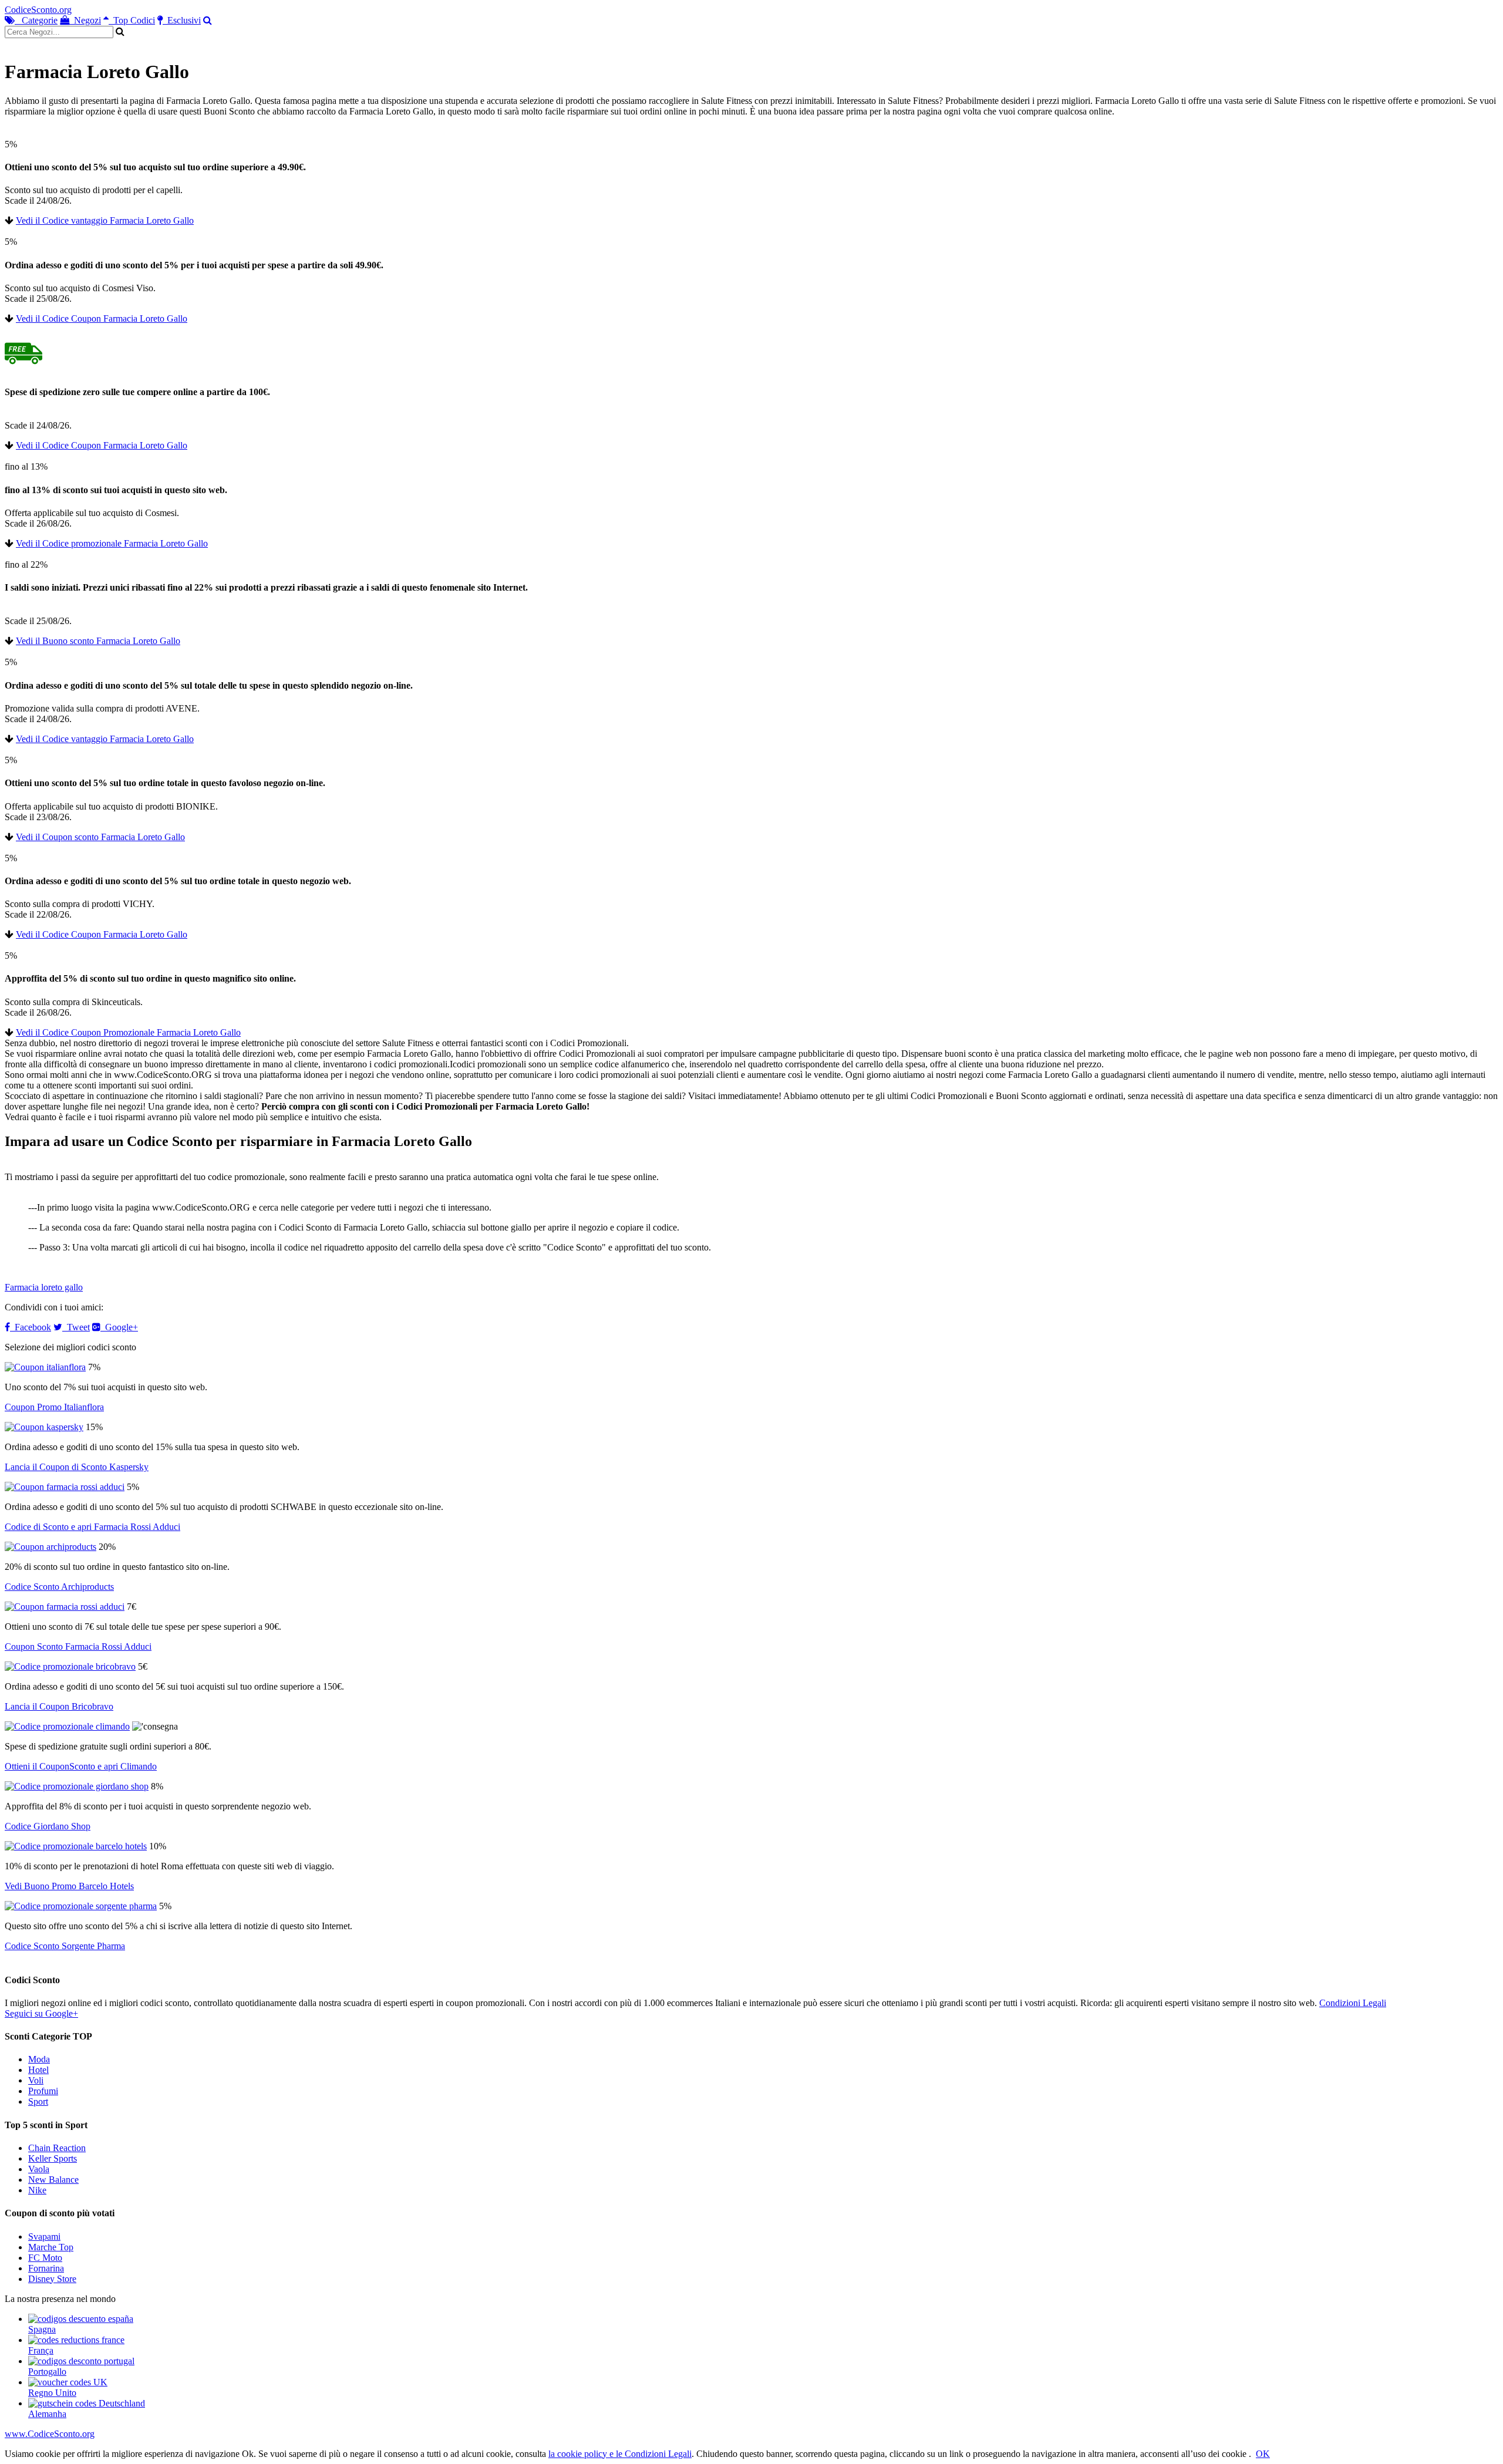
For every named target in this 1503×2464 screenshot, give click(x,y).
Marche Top (51, 2247)
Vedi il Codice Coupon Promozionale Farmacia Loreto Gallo (128, 1032)
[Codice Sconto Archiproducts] (50, 1547)
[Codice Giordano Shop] (77, 1786)
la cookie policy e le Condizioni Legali (620, 2454)
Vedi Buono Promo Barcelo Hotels (69, 1886)
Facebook (31, 1327)
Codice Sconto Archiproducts (59, 1587)
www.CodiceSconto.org (50, 2434)
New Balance (53, 2180)
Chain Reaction (57, 2148)
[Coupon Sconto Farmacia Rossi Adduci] (65, 1607)
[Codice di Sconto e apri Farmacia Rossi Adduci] (65, 1487)
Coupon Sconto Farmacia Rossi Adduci (78, 1646)
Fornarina (46, 2268)
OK (1263, 2454)
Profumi (43, 2091)
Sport (38, 2101)
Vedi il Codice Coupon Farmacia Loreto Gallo (102, 318)
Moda (39, 2059)
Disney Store (52, 2279)
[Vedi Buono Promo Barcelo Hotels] (76, 1846)
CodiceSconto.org (38, 10)
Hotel (38, 2070)
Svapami (44, 2237)
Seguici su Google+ (41, 2013)
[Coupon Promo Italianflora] (45, 1367)
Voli (36, 2080)
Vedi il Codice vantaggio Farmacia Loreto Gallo (105, 220)
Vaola (39, 2169)
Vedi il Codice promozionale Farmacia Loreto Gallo (112, 543)
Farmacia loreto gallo (44, 1287)
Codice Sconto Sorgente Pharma (65, 1946)
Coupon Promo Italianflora (54, 1407)
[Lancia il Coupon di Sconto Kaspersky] (44, 1427)
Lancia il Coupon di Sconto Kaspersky (77, 1467)
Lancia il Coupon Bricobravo (59, 1706)
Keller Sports (53, 2158)
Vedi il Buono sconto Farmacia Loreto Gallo (98, 641)
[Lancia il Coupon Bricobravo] (70, 1666)
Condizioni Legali (1353, 2003)
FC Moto (45, 2258)
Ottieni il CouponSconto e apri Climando (81, 1766)
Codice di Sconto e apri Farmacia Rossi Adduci (92, 1527)
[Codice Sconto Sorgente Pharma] (81, 1906)
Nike (37, 2190)
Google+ (119, 1327)
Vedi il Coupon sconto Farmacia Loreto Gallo (100, 837)
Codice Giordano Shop (48, 1826)
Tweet (76, 1327)
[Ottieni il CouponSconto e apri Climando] (67, 1726)
